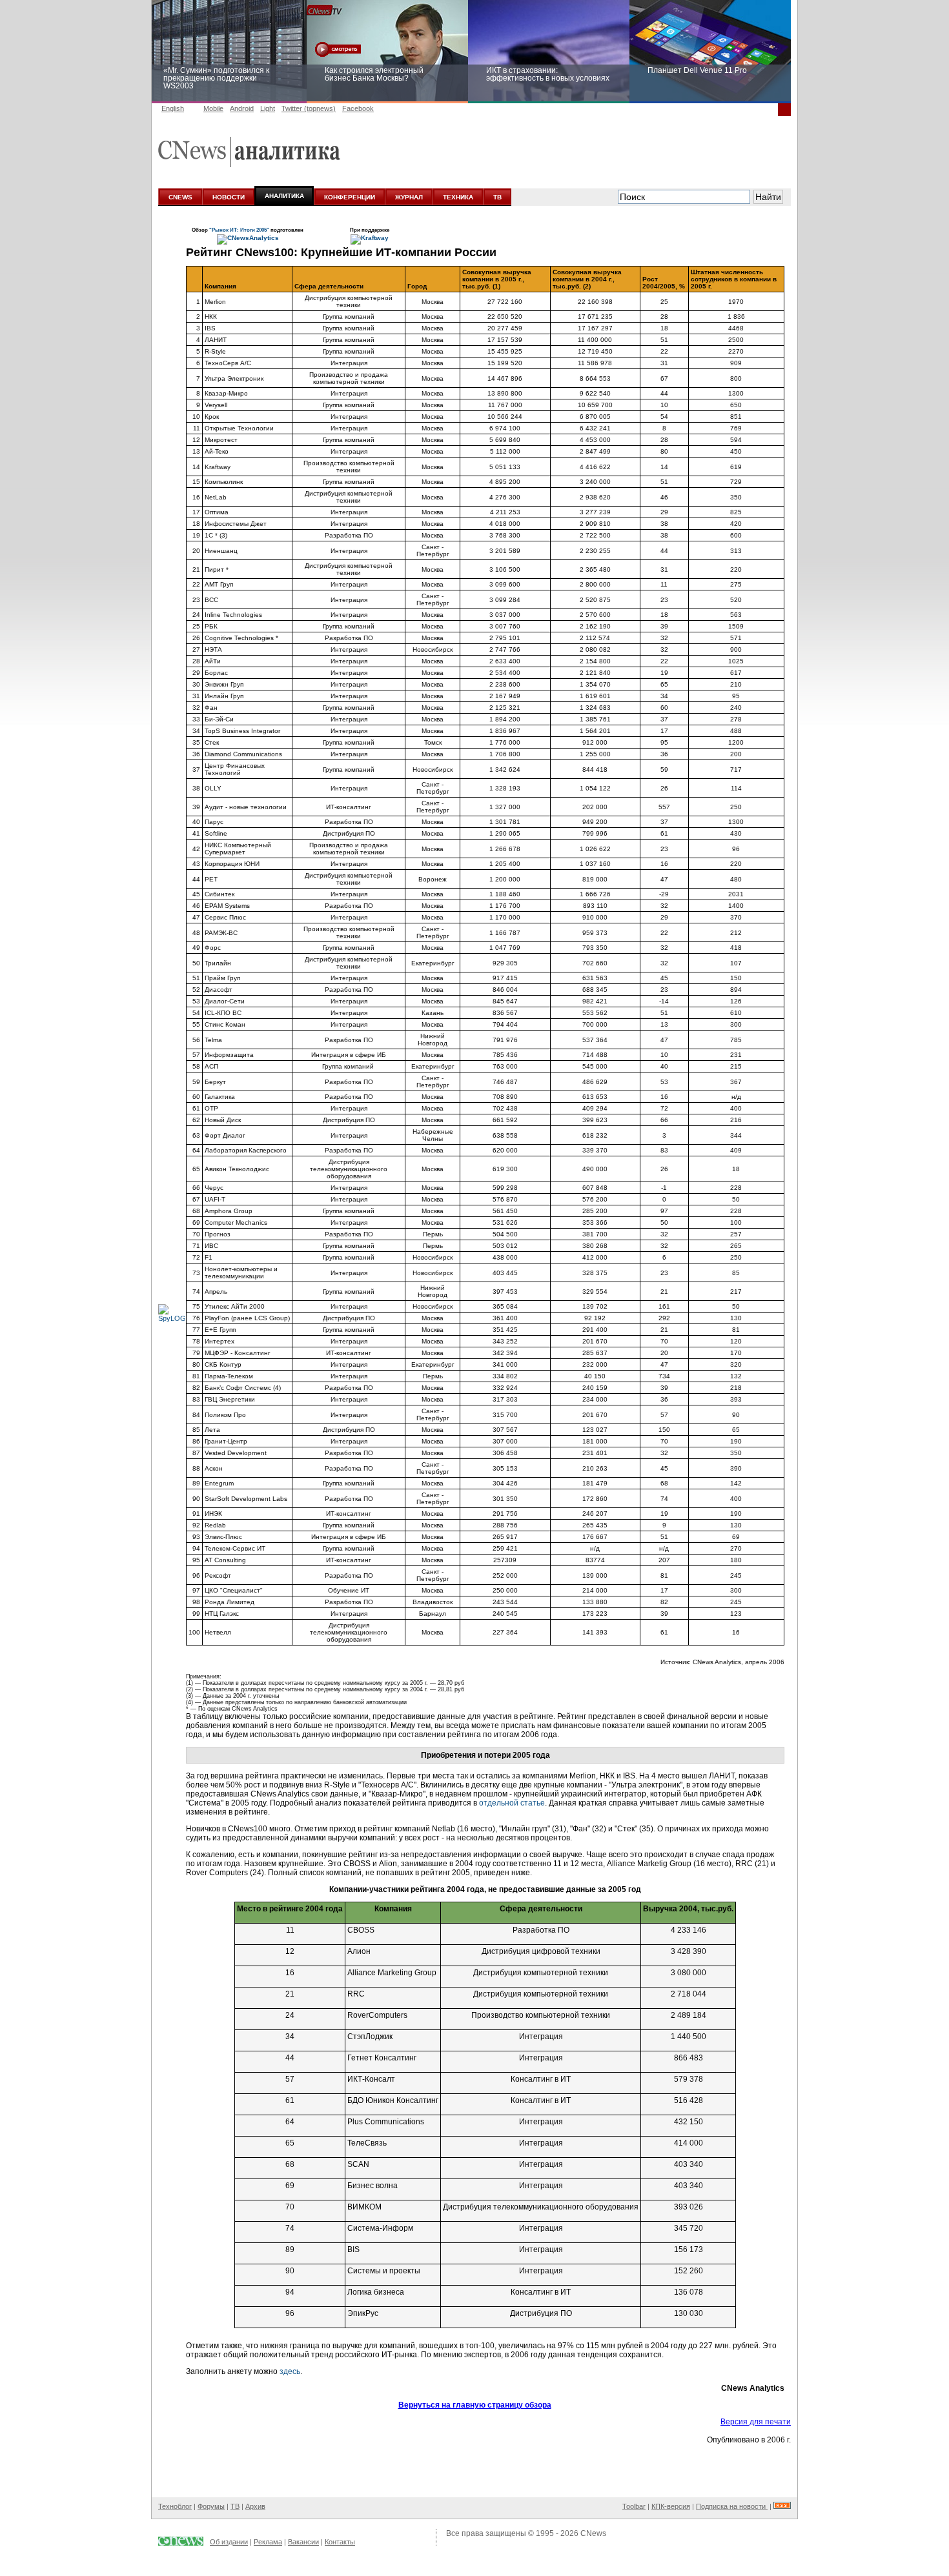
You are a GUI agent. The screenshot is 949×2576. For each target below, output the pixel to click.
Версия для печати (756, 2422)
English (173, 108)
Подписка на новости (732, 2506)
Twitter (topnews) (309, 108)
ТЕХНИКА (458, 197)
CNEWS (180, 197)
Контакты (340, 2542)
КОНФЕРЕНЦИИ (350, 197)
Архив (255, 2506)
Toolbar (634, 2506)
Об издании (229, 2542)
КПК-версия (671, 2506)
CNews (593, 2533)
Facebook (358, 108)
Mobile (213, 108)
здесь (290, 2371)
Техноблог (175, 2506)
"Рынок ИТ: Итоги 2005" (240, 230)
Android (242, 108)
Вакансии (303, 2542)
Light (268, 108)
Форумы (211, 2506)
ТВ (497, 197)
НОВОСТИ (229, 197)
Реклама (268, 2542)
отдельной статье (512, 1803)
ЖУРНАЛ (409, 197)
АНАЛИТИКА (284, 196)
